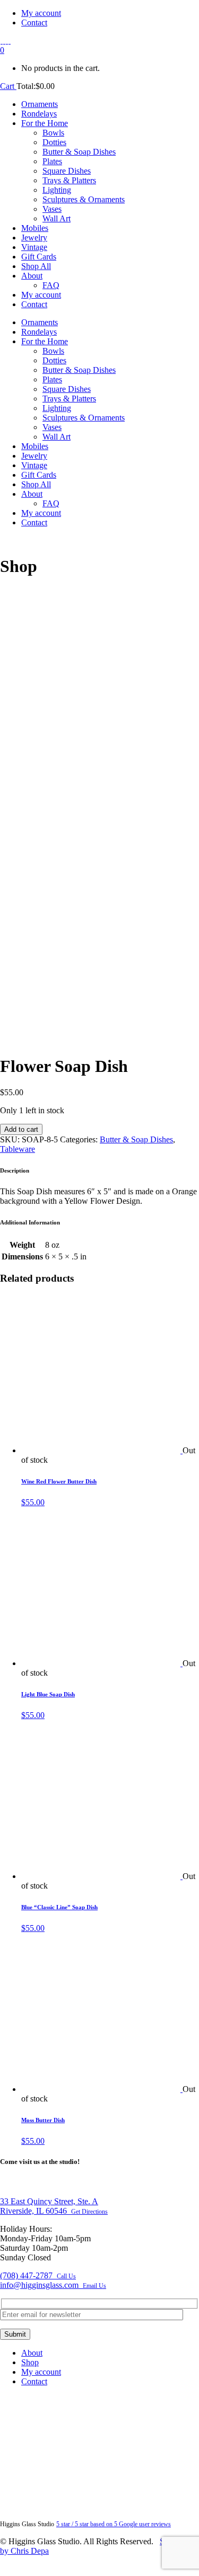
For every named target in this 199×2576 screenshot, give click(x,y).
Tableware (18, 1149)
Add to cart (21, 1129)
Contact (34, 23)
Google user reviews (114, 2524)
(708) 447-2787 (38, 2275)
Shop (30, 2362)
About (32, 2353)
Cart (8, 86)
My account (41, 13)
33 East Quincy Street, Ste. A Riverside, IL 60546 (54, 2206)
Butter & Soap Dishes (136, 1139)
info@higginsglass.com (53, 2285)
